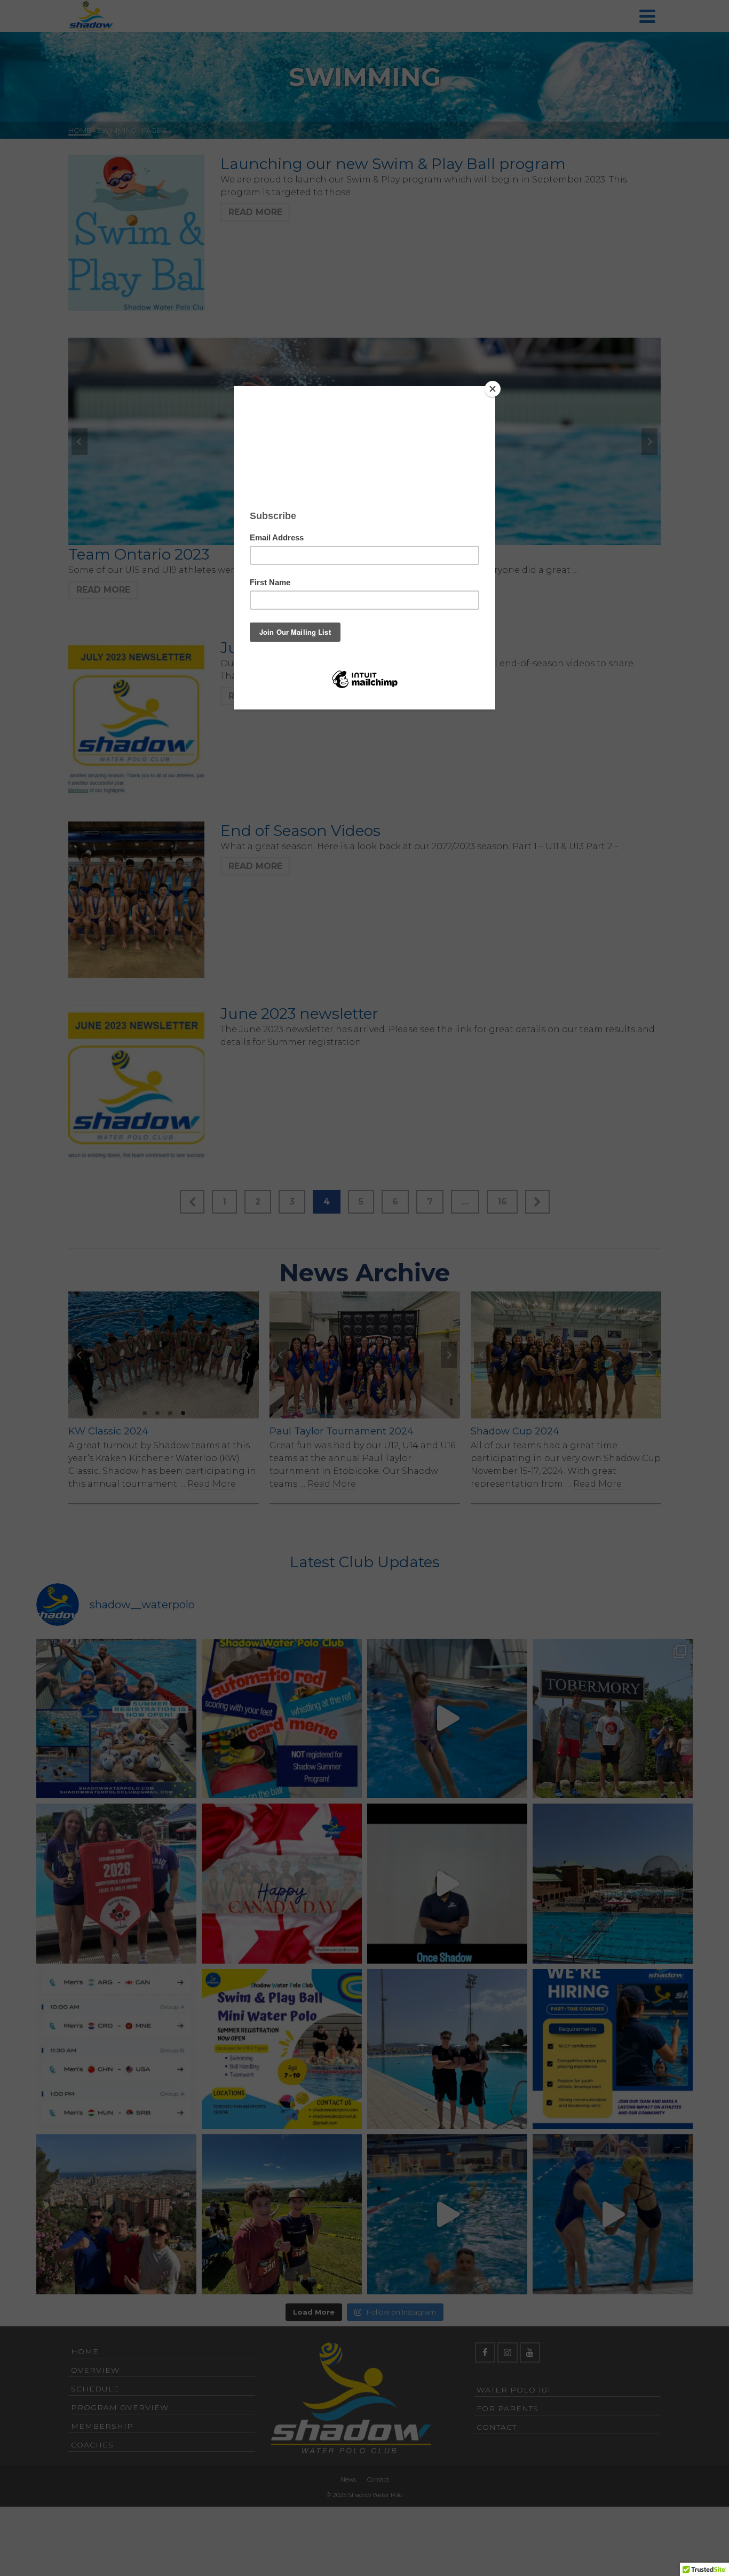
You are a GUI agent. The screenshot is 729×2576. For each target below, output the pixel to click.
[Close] (493, 389)
